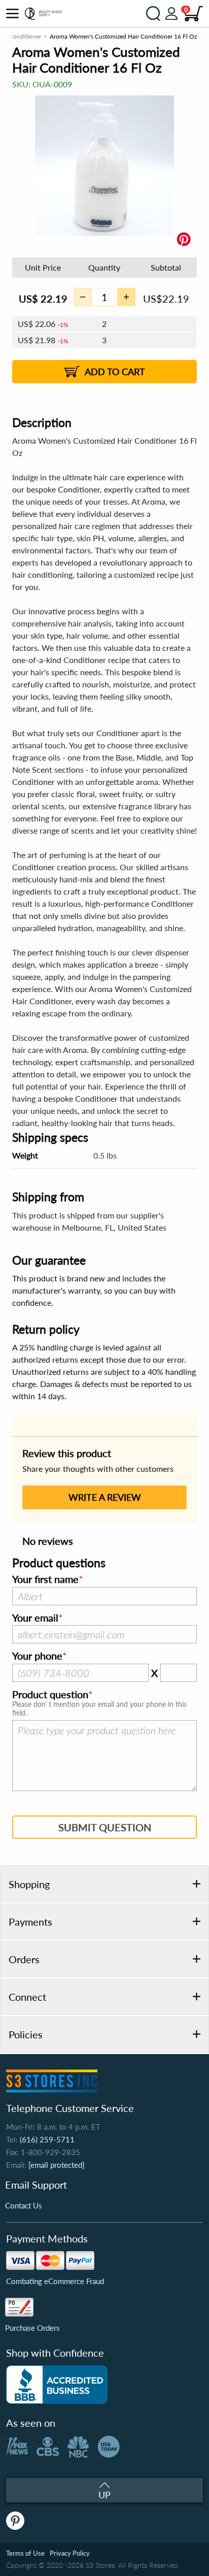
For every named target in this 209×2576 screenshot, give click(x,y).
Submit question (105, 1827)
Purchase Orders (32, 2328)
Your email (35, 1618)
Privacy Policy (70, 2553)
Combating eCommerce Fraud (55, 2281)
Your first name (45, 1579)
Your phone (37, 1656)
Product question (50, 1695)
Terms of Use (25, 2553)
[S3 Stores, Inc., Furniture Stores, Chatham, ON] (57, 2385)
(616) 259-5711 (47, 2139)
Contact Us (24, 2205)
